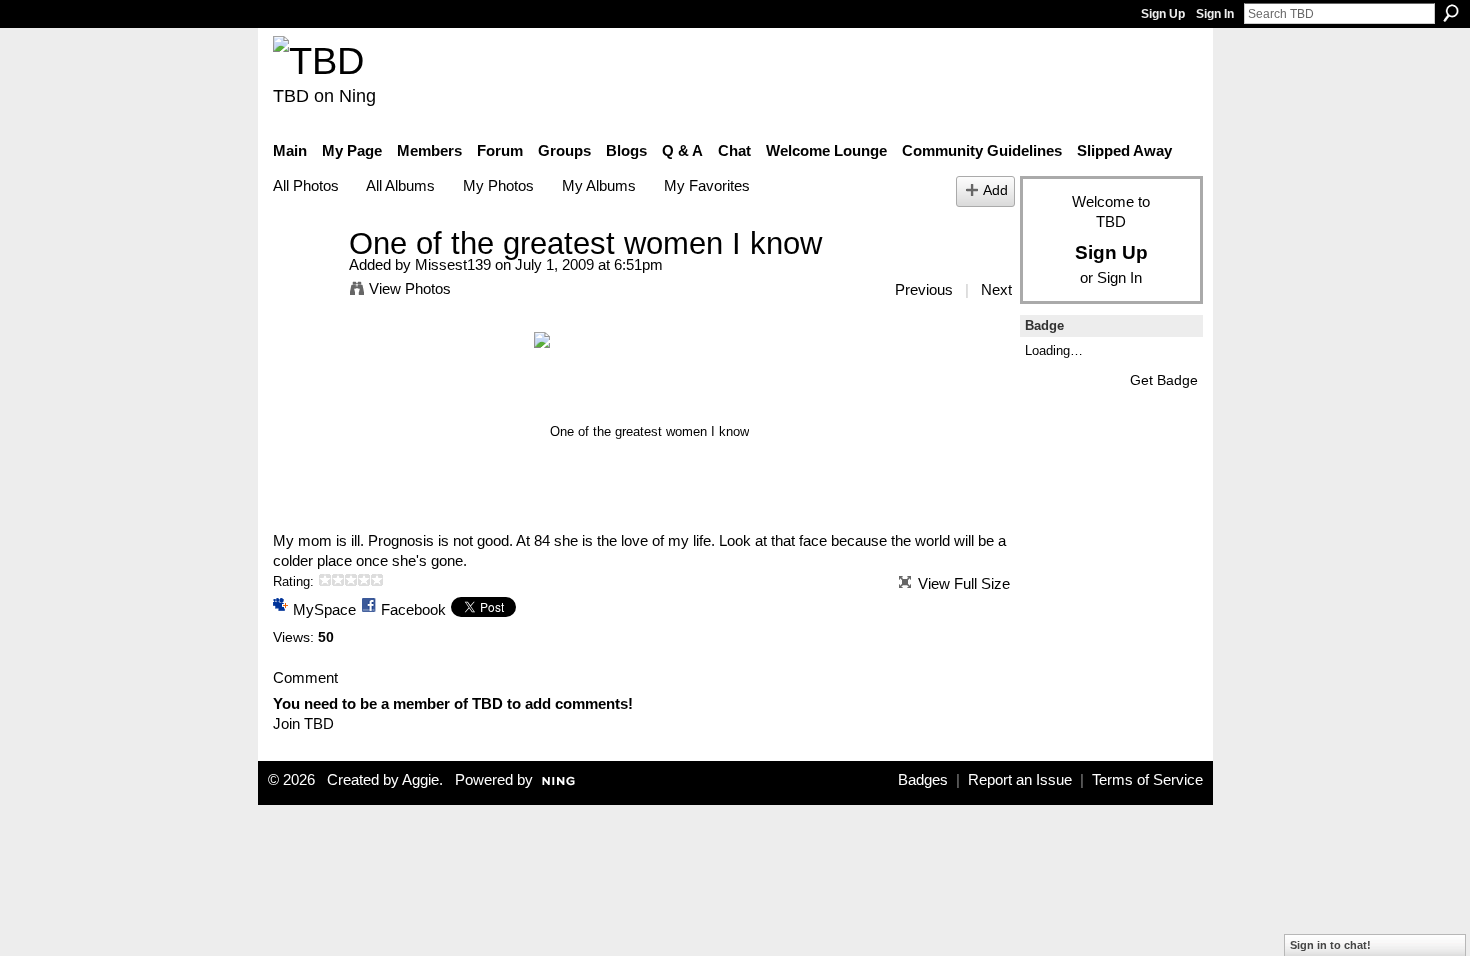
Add (995, 190)
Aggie (420, 780)
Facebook (413, 609)
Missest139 (453, 264)
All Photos (306, 185)
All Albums (400, 185)
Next (996, 289)
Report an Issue (1020, 780)
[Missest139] (305, 280)
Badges (923, 780)
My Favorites (707, 185)
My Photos (498, 185)
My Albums (599, 185)
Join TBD (303, 723)
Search (1451, 13)
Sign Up (1163, 14)
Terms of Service (1147, 780)
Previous (924, 289)
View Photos (410, 288)
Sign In (1215, 14)
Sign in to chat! (1330, 945)
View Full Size (964, 583)
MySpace (324, 609)
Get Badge (1164, 380)
